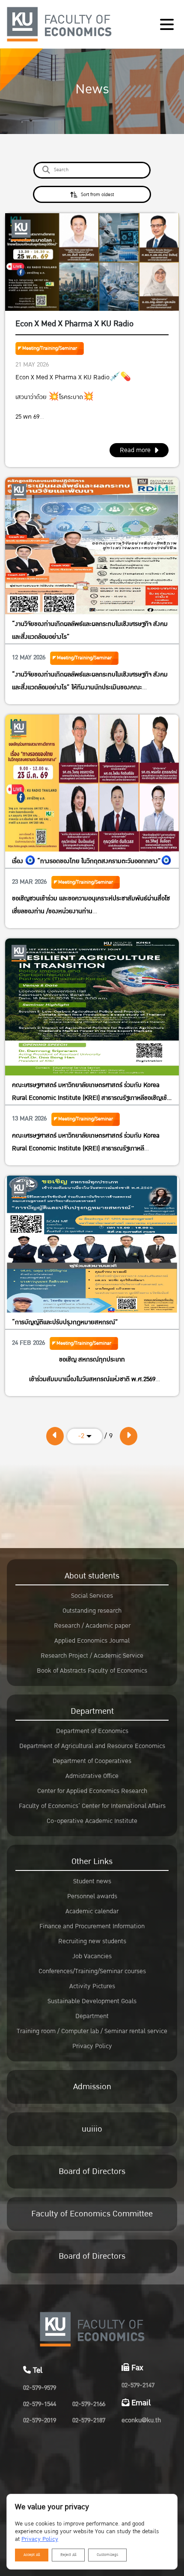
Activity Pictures (92, 1986)
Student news (92, 1881)
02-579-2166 (89, 2404)
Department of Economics (92, 1731)
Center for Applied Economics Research (92, 1791)
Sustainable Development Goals (92, 2001)
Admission (92, 2087)
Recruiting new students (92, 1941)
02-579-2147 (138, 2385)
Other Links (92, 1861)
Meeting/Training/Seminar (50, 348)
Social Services (92, 1596)
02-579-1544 (40, 2404)
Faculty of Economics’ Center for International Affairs (92, 1806)
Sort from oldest (97, 195)
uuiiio (92, 2129)
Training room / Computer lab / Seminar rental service (92, 2031)
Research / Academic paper (92, 1626)
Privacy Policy (92, 2046)
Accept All (32, 2555)
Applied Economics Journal (92, 1641)
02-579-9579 (40, 2388)
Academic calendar (92, 1911)
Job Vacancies (92, 1956)
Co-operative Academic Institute (92, 1821)
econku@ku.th (141, 2420)
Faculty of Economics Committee (92, 2214)
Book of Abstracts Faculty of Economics (92, 1671)
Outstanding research (92, 1611)
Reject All (68, 2555)
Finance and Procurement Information (92, 1926)
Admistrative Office (92, 1776)
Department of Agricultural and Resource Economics (92, 1746)
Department (92, 1711)
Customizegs (107, 2555)
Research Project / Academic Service (92, 1656)
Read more (135, 450)
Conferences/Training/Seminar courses (92, 1971)
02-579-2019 (40, 2420)
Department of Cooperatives (92, 1761)
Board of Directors (92, 2171)
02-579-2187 (89, 2420)
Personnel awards (92, 1896)
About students (92, 1576)
